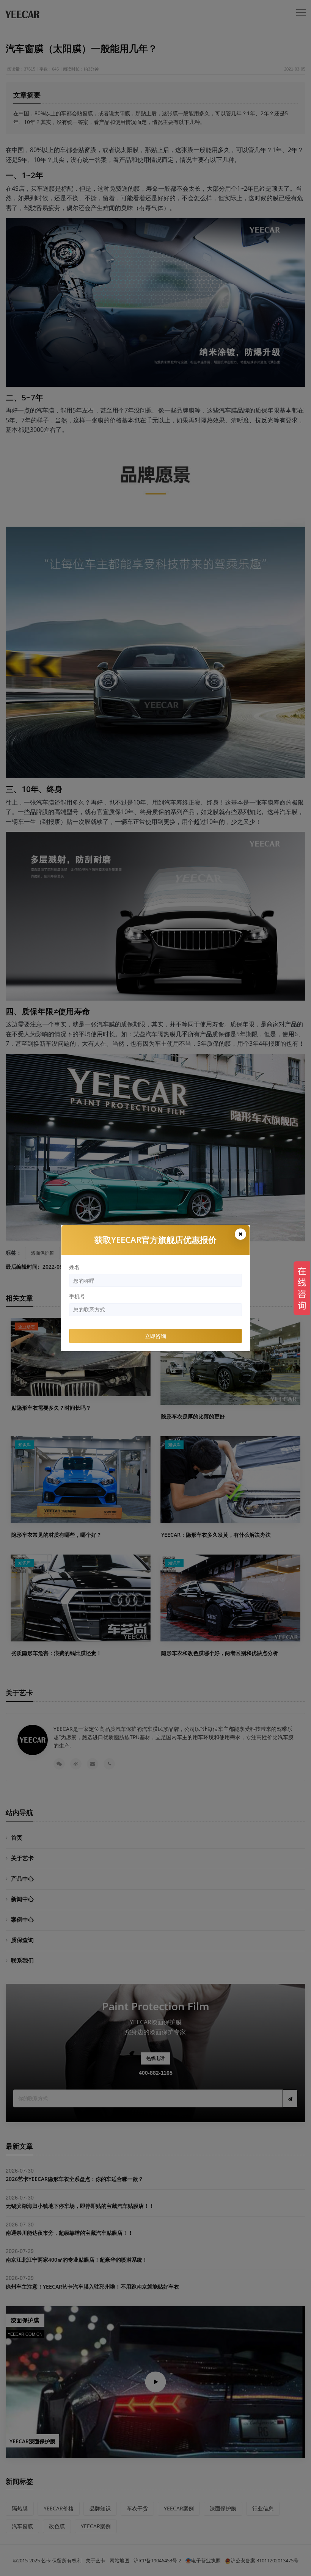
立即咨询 (155, 1336)
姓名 (74, 1267)
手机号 (77, 1296)
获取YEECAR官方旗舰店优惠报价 (155, 1239)
